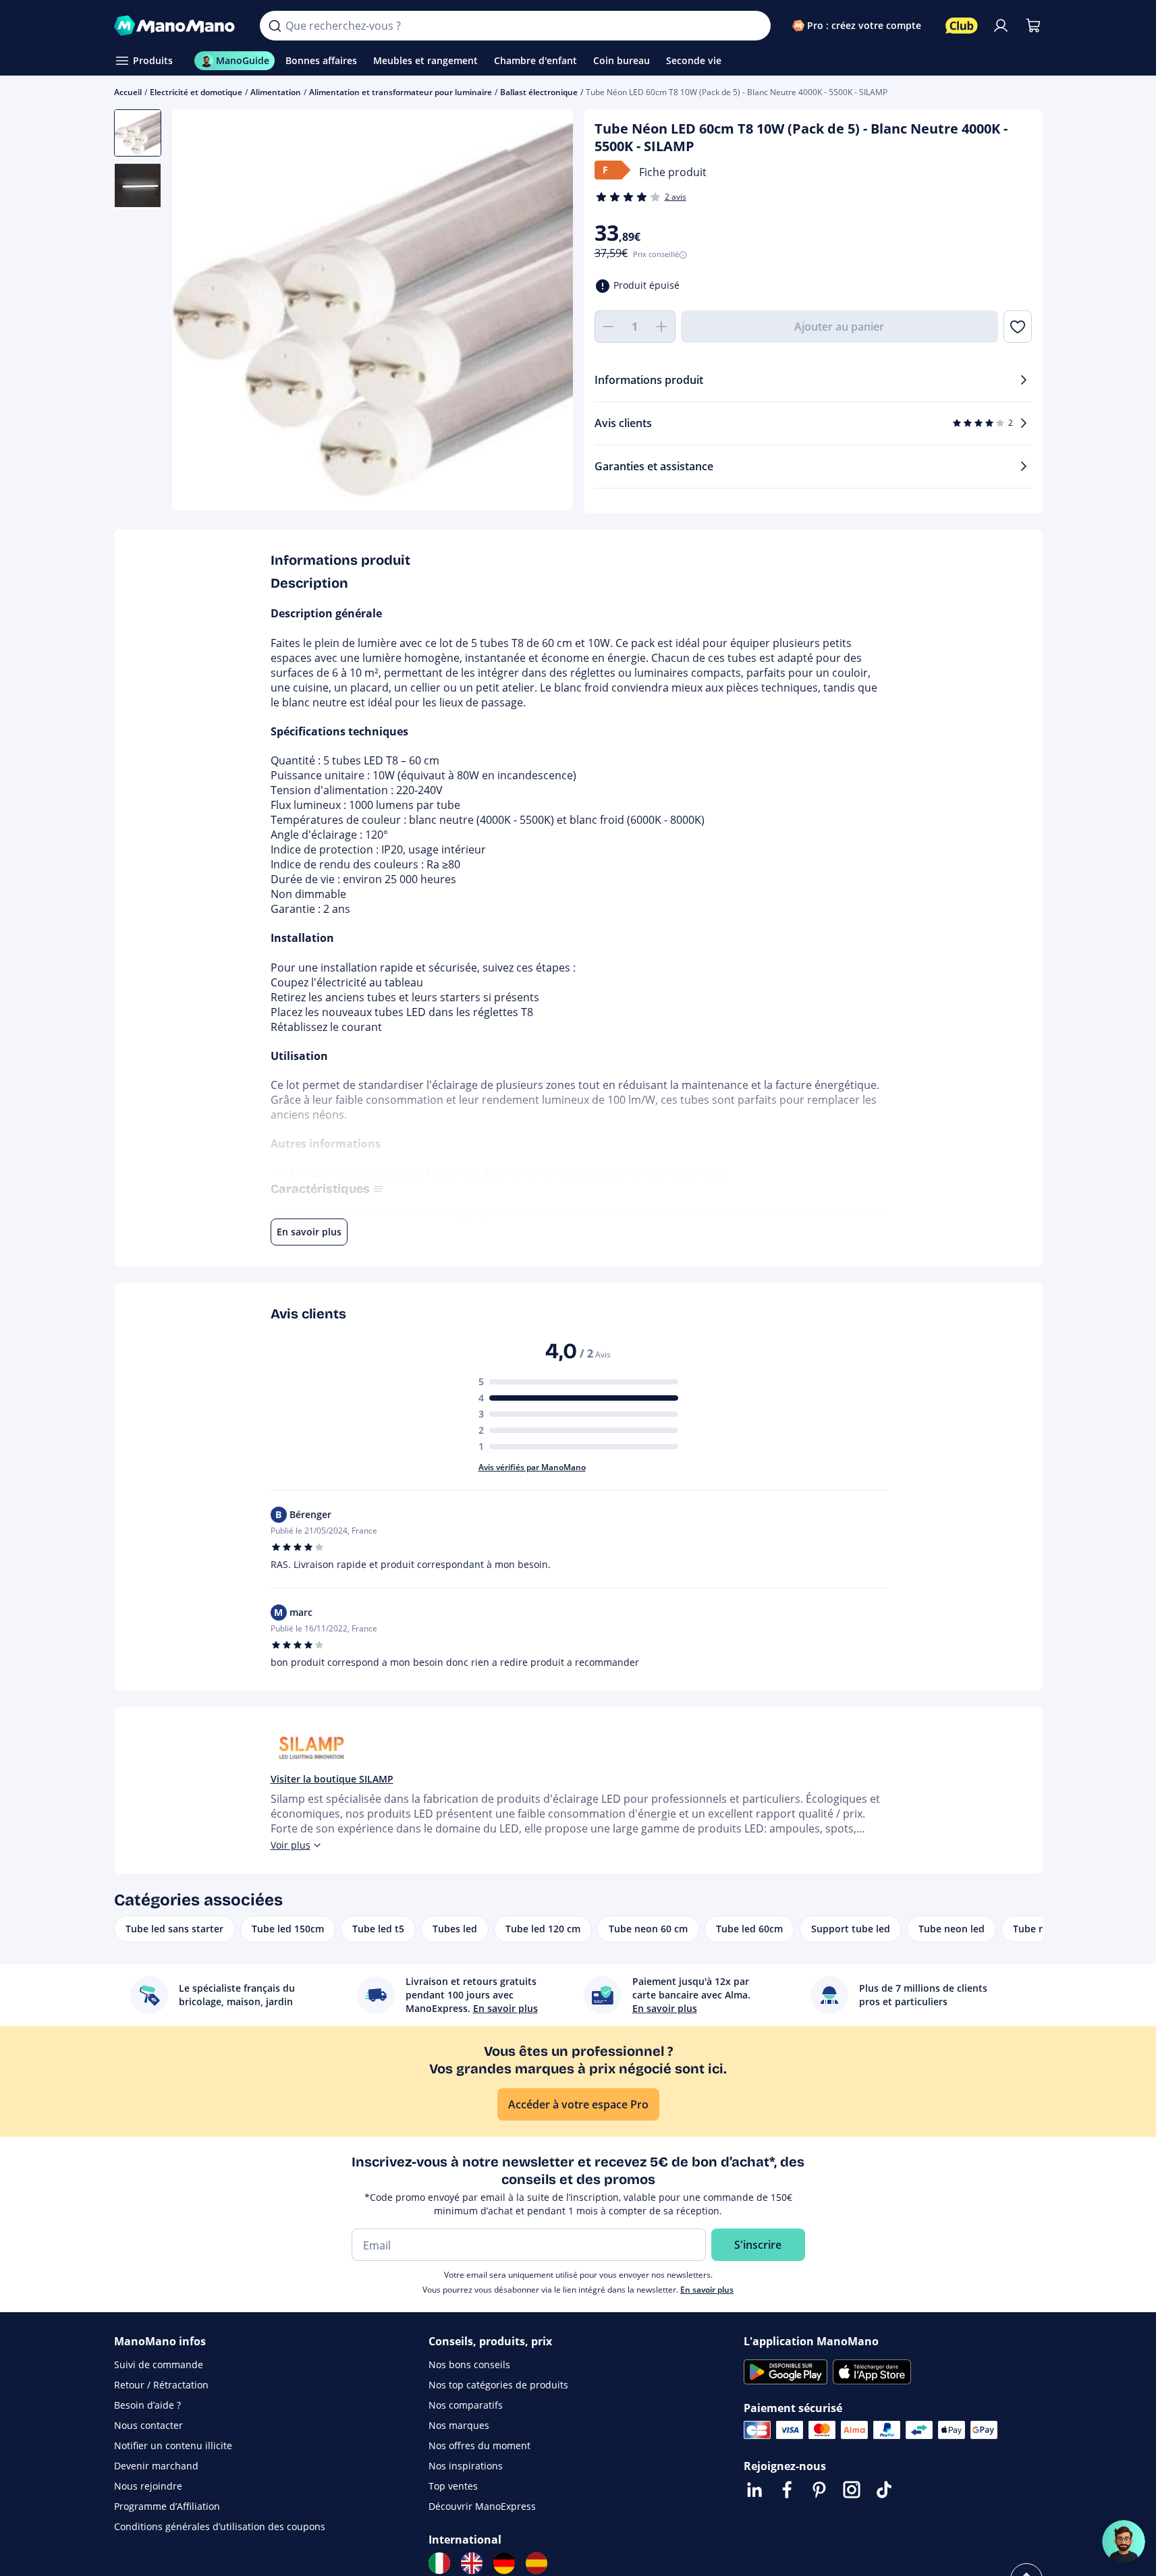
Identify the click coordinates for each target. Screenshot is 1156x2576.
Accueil (128, 92)
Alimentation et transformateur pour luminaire (401, 92)
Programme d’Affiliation (167, 2506)
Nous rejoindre (148, 2486)
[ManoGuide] (1124, 2542)
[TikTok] (884, 2490)
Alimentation (276, 92)
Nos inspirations (466, 2466)
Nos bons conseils (469, 2364)
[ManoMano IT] (439, 2563)
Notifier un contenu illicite (173, 2445)
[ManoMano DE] (504, 2563)
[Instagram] (852, 2490)
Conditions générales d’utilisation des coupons (220, 2526)
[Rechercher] (275, 26)
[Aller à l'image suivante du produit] (546, 312)
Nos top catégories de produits (498, 2385)
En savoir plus (707, 2290)
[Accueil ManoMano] (176, 26)
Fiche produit (673, 172)
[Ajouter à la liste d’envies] (1017, 327)
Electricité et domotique (196, 92)
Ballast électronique (539, 92)
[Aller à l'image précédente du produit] (199, 312)
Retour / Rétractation (161, 2385)
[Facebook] (787, 2490)
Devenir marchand (156, 2466)
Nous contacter (148, 2425)
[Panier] (1033, 26)
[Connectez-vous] (1001, 26)
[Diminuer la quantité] (608, 327)
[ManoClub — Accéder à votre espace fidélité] (962, 26)
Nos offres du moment (479, 2445)
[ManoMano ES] (536, 2563)
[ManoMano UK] (472, 2563)
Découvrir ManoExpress (482, 2506)
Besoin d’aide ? (147, 2405)
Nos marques (459, 2425)
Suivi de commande (159, 2364)
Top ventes (453, 2486)
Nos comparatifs (466, 2405)
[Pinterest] (819, 2490)
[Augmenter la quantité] (662, 327)
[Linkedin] (754, 2490)
